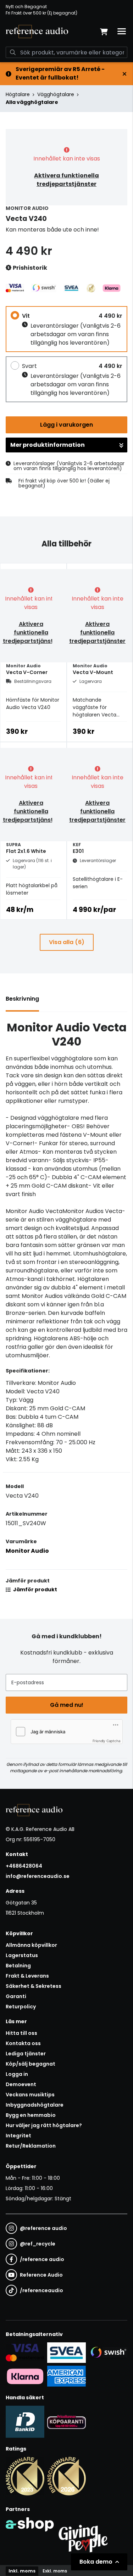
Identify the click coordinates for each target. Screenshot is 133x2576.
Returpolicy (21, 2007)
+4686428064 (24, 1866)
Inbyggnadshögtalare (35, 2105)
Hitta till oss (21, 2033)
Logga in (17, 2074)
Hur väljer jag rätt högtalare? (44, 2125)
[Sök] (13, 52)
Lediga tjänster (26, 2054)
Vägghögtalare (56, 94)
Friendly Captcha (107, 1741)
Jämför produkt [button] (35, 1589)
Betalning (18, 1966)
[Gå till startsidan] (37, 31)
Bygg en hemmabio (31, 2115)
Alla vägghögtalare (32, 102)
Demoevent (21, 2084)
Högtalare (18, 94)
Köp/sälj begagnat (31, 2064)
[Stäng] (124, 74)
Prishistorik (29, 268)
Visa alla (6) (67, 942)
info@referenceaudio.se (38, 1876)
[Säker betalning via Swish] (108, 2353)
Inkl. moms (22, 2571)
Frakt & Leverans (27, 1976)
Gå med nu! (67, 1705)
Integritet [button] (18, 2136)
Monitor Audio (27, 1551)
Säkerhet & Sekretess (34, 1986)
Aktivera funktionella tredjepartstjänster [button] (66, 180)
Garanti (16, 1996)
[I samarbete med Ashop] (30, 2537)
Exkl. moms (55, 2571)
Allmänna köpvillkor (31, 1945)
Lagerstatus (22, 1955)
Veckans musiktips (30, 2095)
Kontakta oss (23, 2043)
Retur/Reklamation (31, 2146)
